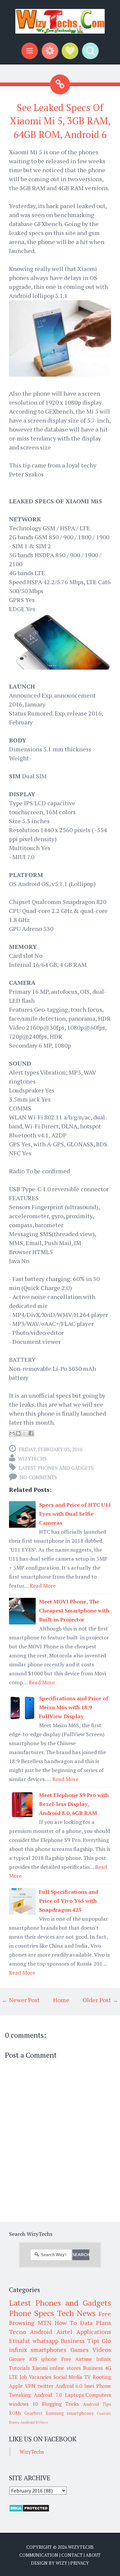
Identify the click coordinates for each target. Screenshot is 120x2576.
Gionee (17, 2359)
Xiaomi (40, 2368)
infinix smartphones (38, 2350)
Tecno (17, 2332)
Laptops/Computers (88, 2395)
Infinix (104, 2359)
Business (93, 2368)
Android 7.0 (48, 2395)
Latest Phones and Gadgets (56, 1468)
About (93, 2555)
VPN (30, 2386)
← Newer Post (21, 2000)
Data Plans (95, 2323)
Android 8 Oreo (34, 2422)
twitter (45, 2386)
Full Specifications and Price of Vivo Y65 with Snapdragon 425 (69, 1901)
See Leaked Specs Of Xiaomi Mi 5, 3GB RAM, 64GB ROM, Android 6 (60, 121)
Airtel (64, 2332)
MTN (44, 2323)
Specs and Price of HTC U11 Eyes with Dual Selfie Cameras (75, 1514)
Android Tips (97, 2404)
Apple (16, 2386)
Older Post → (100, 2000)
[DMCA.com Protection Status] (29, 2510)
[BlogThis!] (18, 1433)
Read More (43, 1586)
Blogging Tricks (60, 2404)
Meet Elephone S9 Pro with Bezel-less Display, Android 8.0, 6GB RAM (74, 1804)
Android (41, 2332)
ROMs (15, 2413)
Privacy (80, 2563)
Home (61, 2000)
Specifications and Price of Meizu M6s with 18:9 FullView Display (74, 1707)
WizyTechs (32, 1459)
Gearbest (33, 2413)
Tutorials (19, 2368)
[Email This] (12, 1433)
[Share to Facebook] (31, 1433)
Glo (106, 2341)
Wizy (61, 2563)
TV (87, 2377)
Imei (89, 2386)
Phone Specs (31, 2313)
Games (79, 2350)
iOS (33, 2359)
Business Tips (80, 2341)
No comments (38, 1477)
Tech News (76, 2313)
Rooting (102, 2377)
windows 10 (23, 2404)
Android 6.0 (69, 2386)
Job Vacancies (35, 2377)
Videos (102, 2350)
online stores (65, 2368)
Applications (94, 2332)
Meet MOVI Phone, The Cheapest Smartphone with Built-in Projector (74, 1610)
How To (66, 2323)
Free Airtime (77, 2359)
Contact (72, 2555)
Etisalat (19, 2341)
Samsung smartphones (70, 2413)
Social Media (68, 2377)
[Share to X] (25, 1433)
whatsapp (45, 2341)
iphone (49, 2359)
